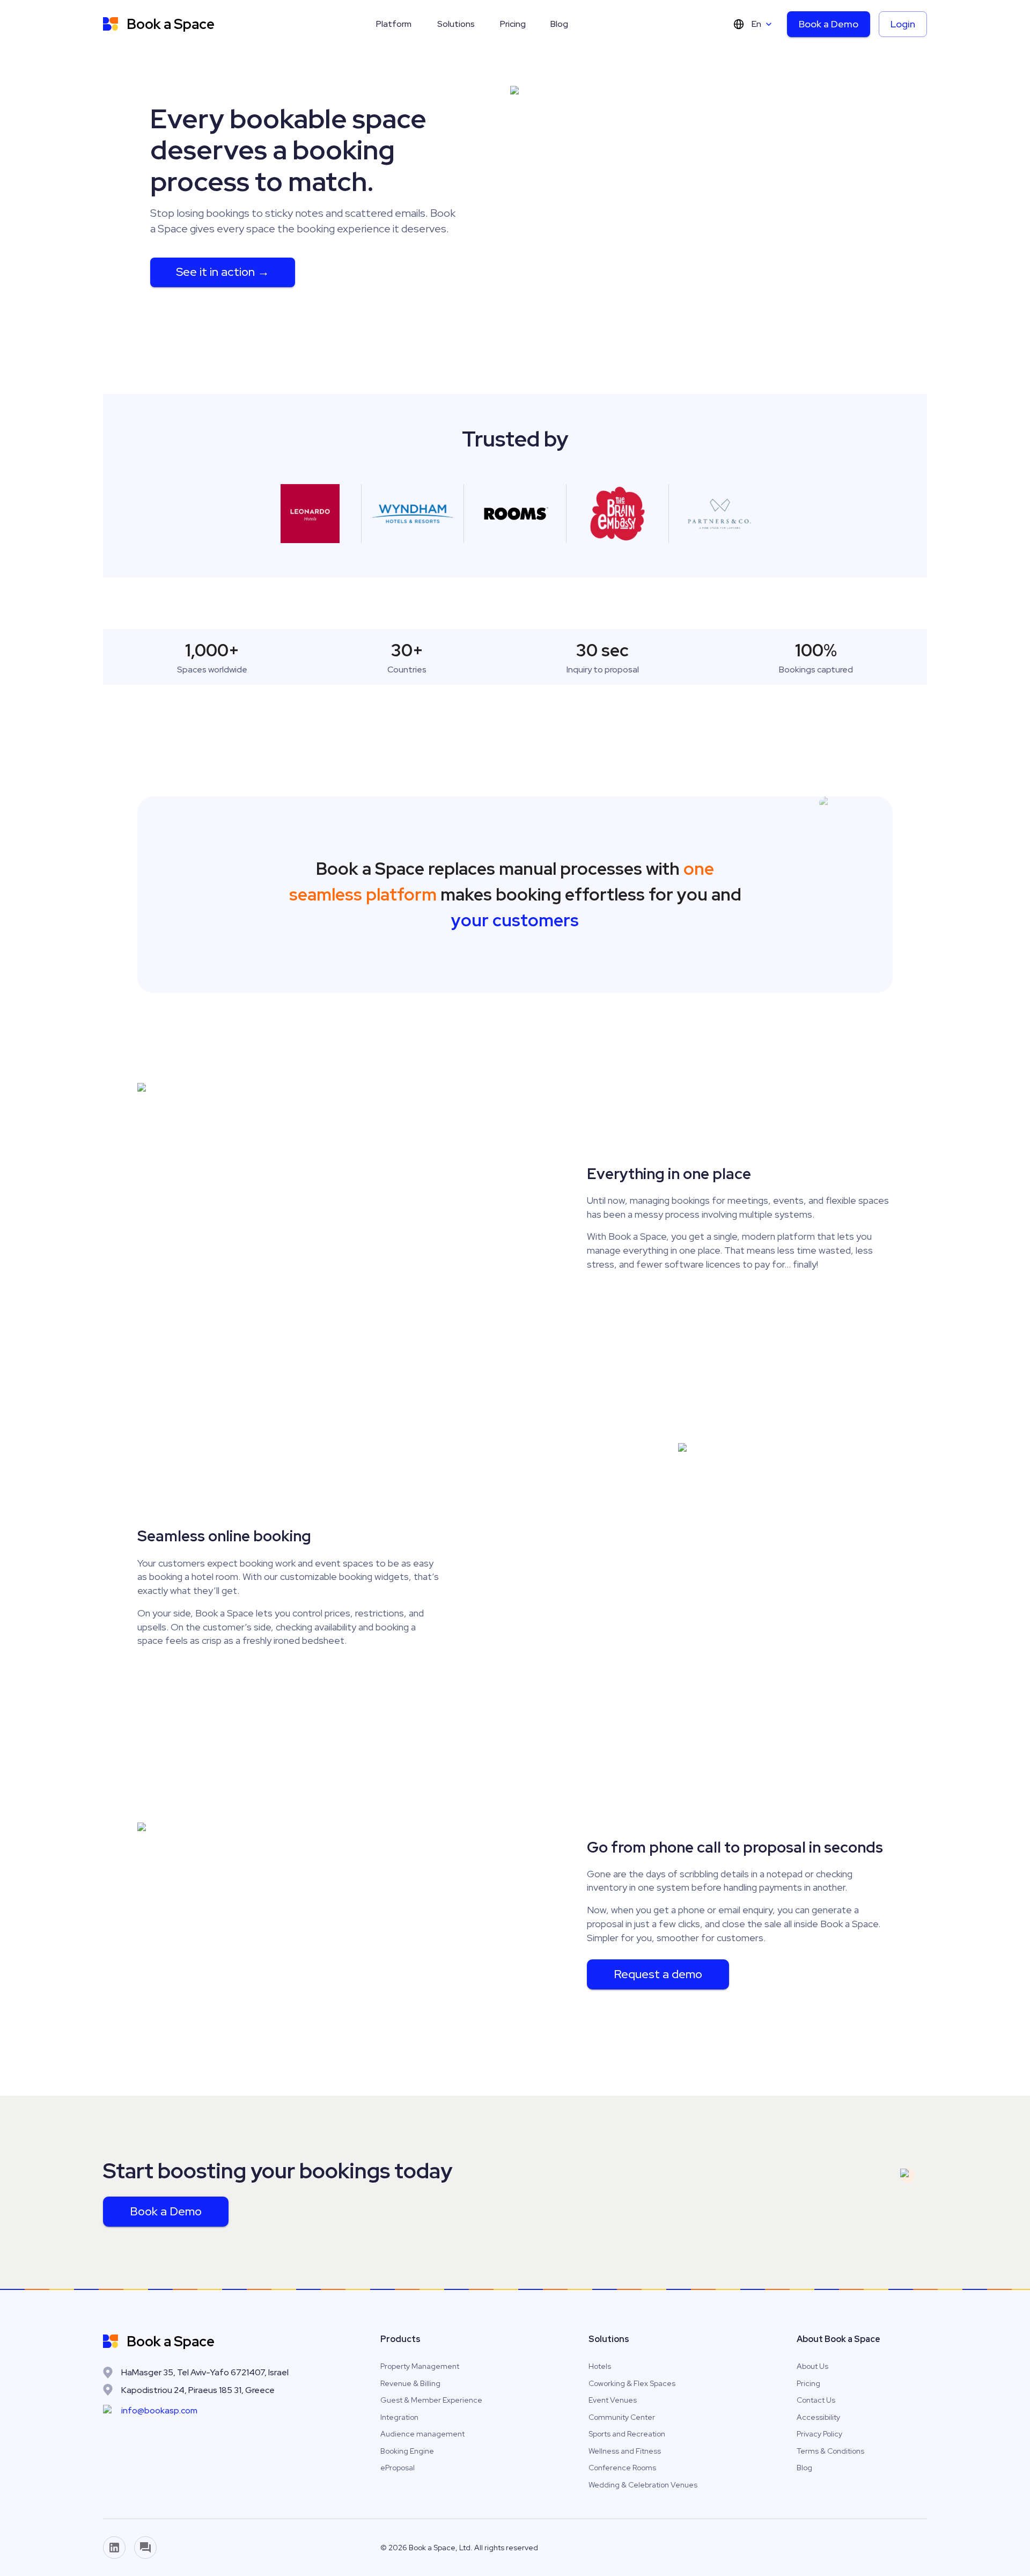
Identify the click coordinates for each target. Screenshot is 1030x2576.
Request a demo (658, 1974)
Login (903, 24)
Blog (559, 24)
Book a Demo (829, 24)
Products (400, 2339)
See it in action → (223, 272)
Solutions (456, 24)
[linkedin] (114, 2548)
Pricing (513, 24)
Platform (394, 24)
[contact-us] (145, 2548)
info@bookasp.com (159, 2410)
